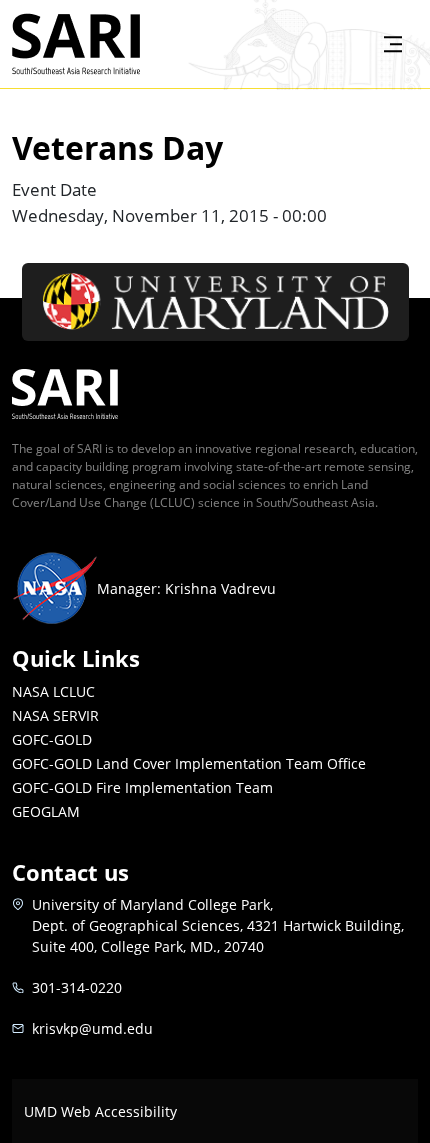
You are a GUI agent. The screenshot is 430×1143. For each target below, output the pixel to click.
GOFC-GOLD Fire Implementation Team (142, 787)
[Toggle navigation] (393, 44)
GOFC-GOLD (52, 739)
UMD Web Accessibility (100, 1111)
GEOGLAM (46, 811)
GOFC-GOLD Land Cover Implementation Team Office (189, 763)
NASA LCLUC (53, 691)
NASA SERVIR (55, 715)
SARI (163, 27)
